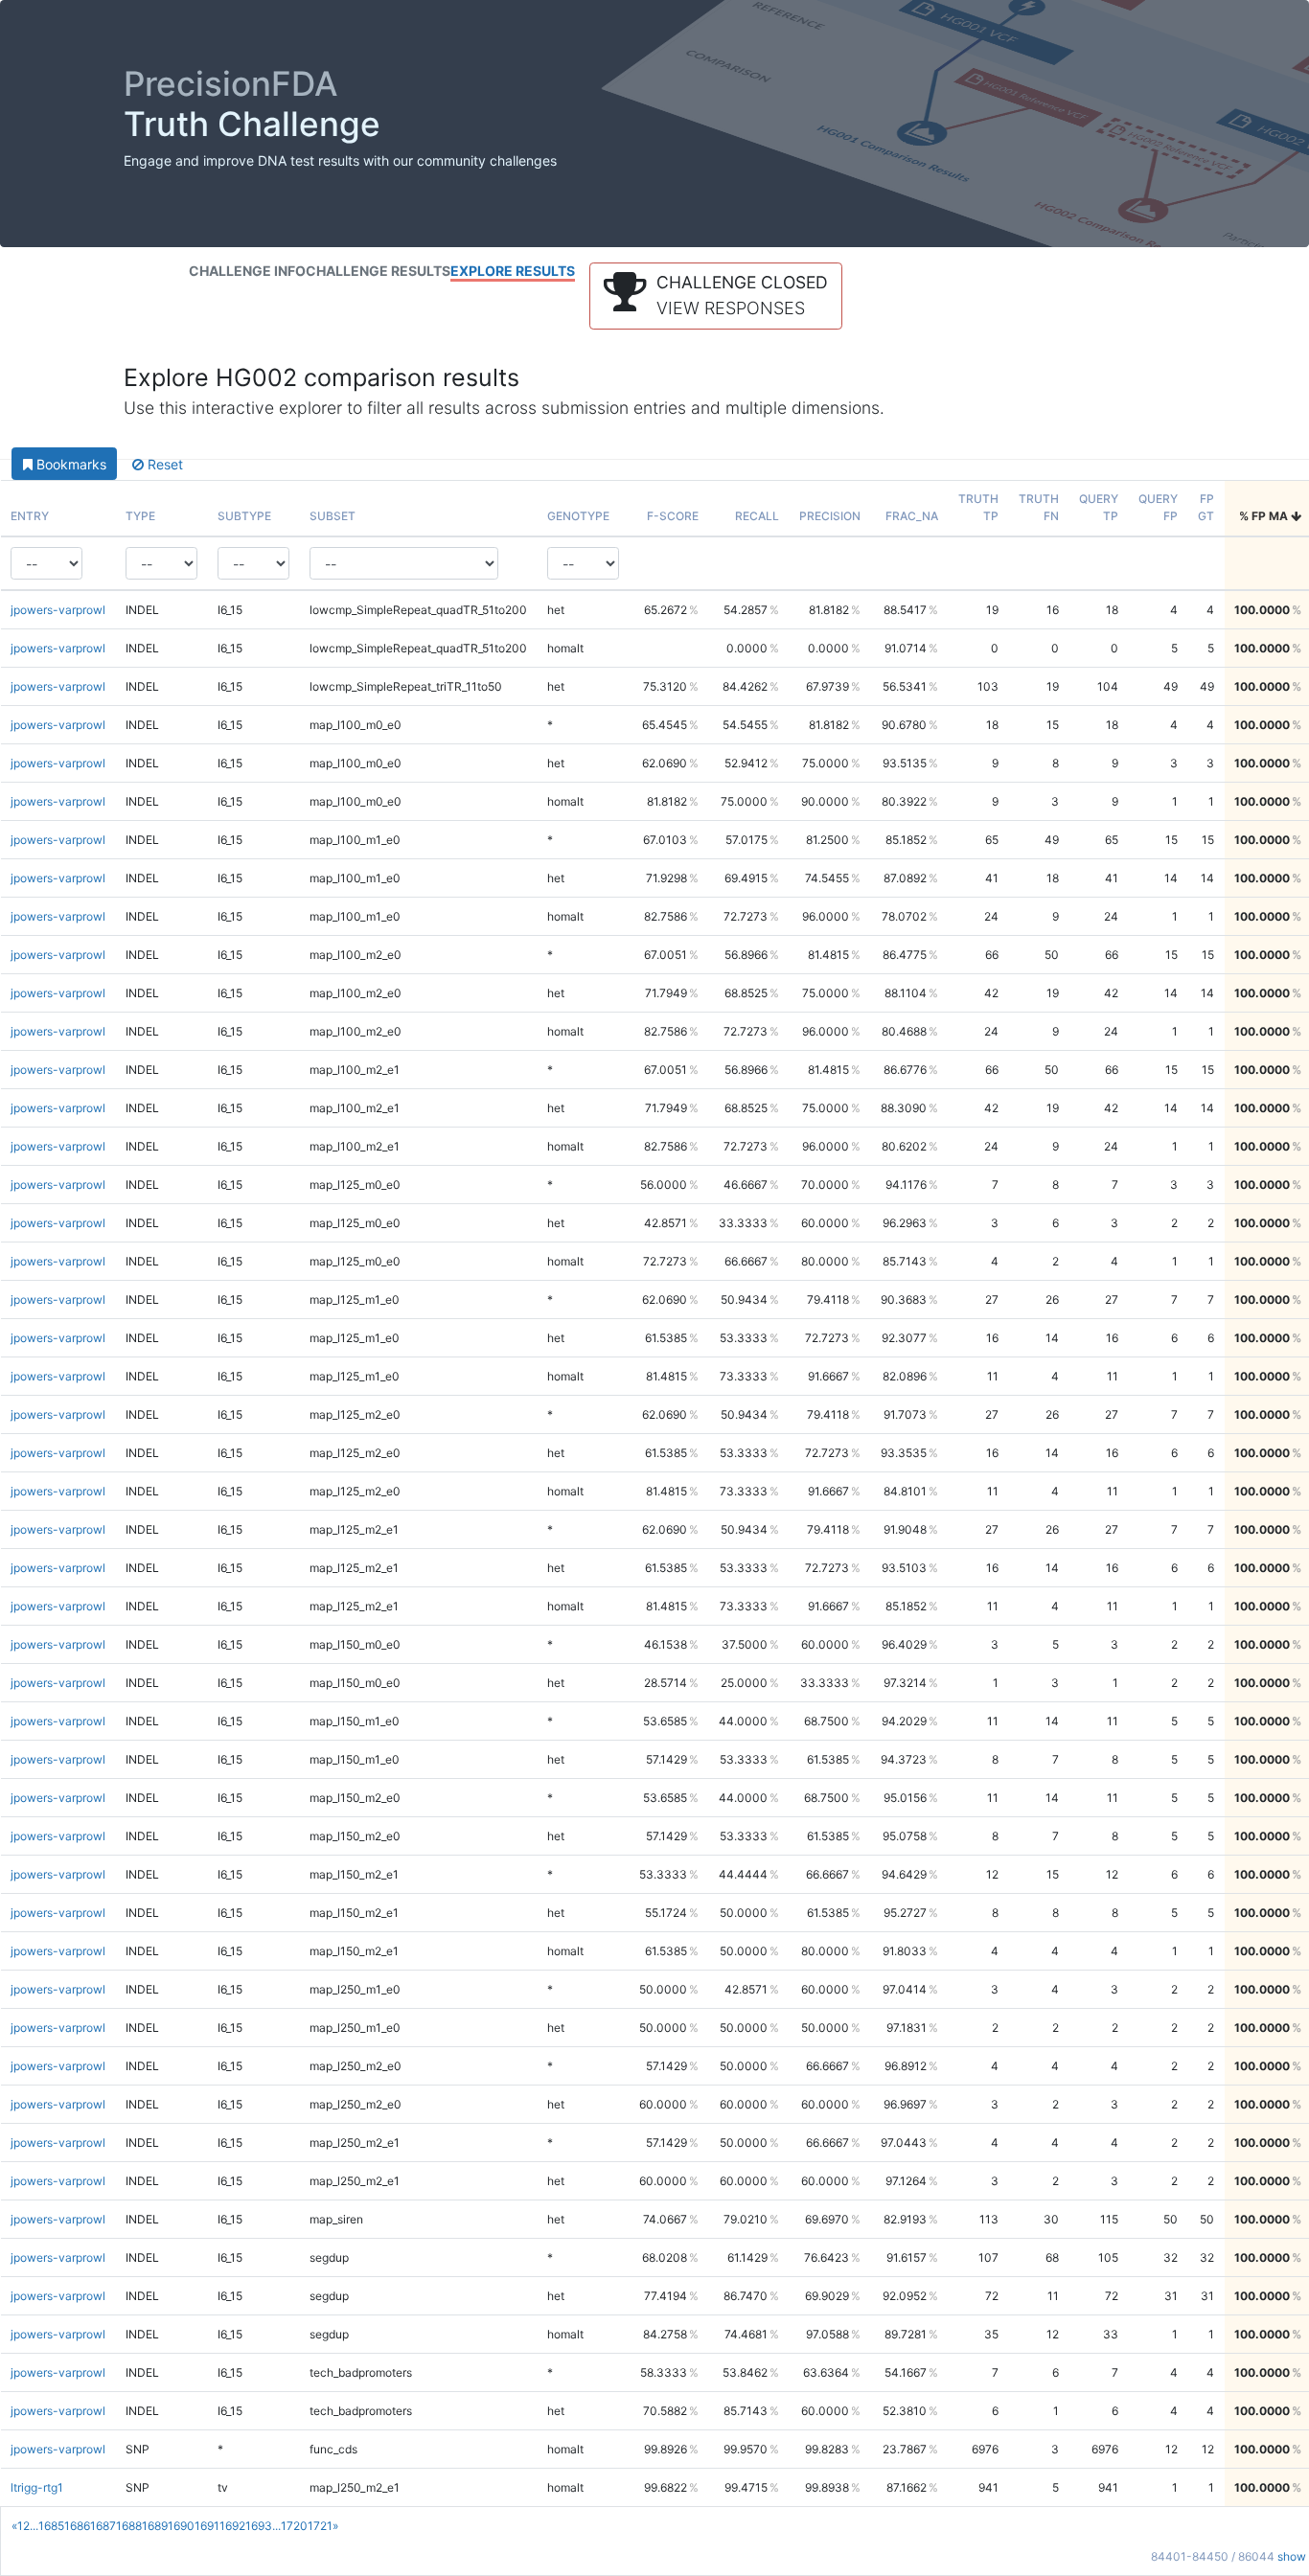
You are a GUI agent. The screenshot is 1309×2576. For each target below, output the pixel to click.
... (34, 2526)
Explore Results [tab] (513, 271)
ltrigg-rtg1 (37, 2487)
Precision (830, 516)
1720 (294, 2526)
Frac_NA (912, 516)
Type (140, 516)
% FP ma (1265, 516)
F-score (673, 516)
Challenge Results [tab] (378, 271)
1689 (155, 2526)
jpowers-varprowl (58, 610)
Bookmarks (69, 464)
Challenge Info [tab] (247, 271)
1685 (51, 2526)
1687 (103, 2526)
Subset (333, 516)
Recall (757, 516)
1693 (259, 2526)
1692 (232, 2526)
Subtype (244, 516)
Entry (30, 516)
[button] (716, 296)
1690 (181, 2526)
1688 (129, 2526)
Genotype (578, 516)
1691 (207, 2526)
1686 (77, 2526)
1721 (320, 2526)
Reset (163, 464)
